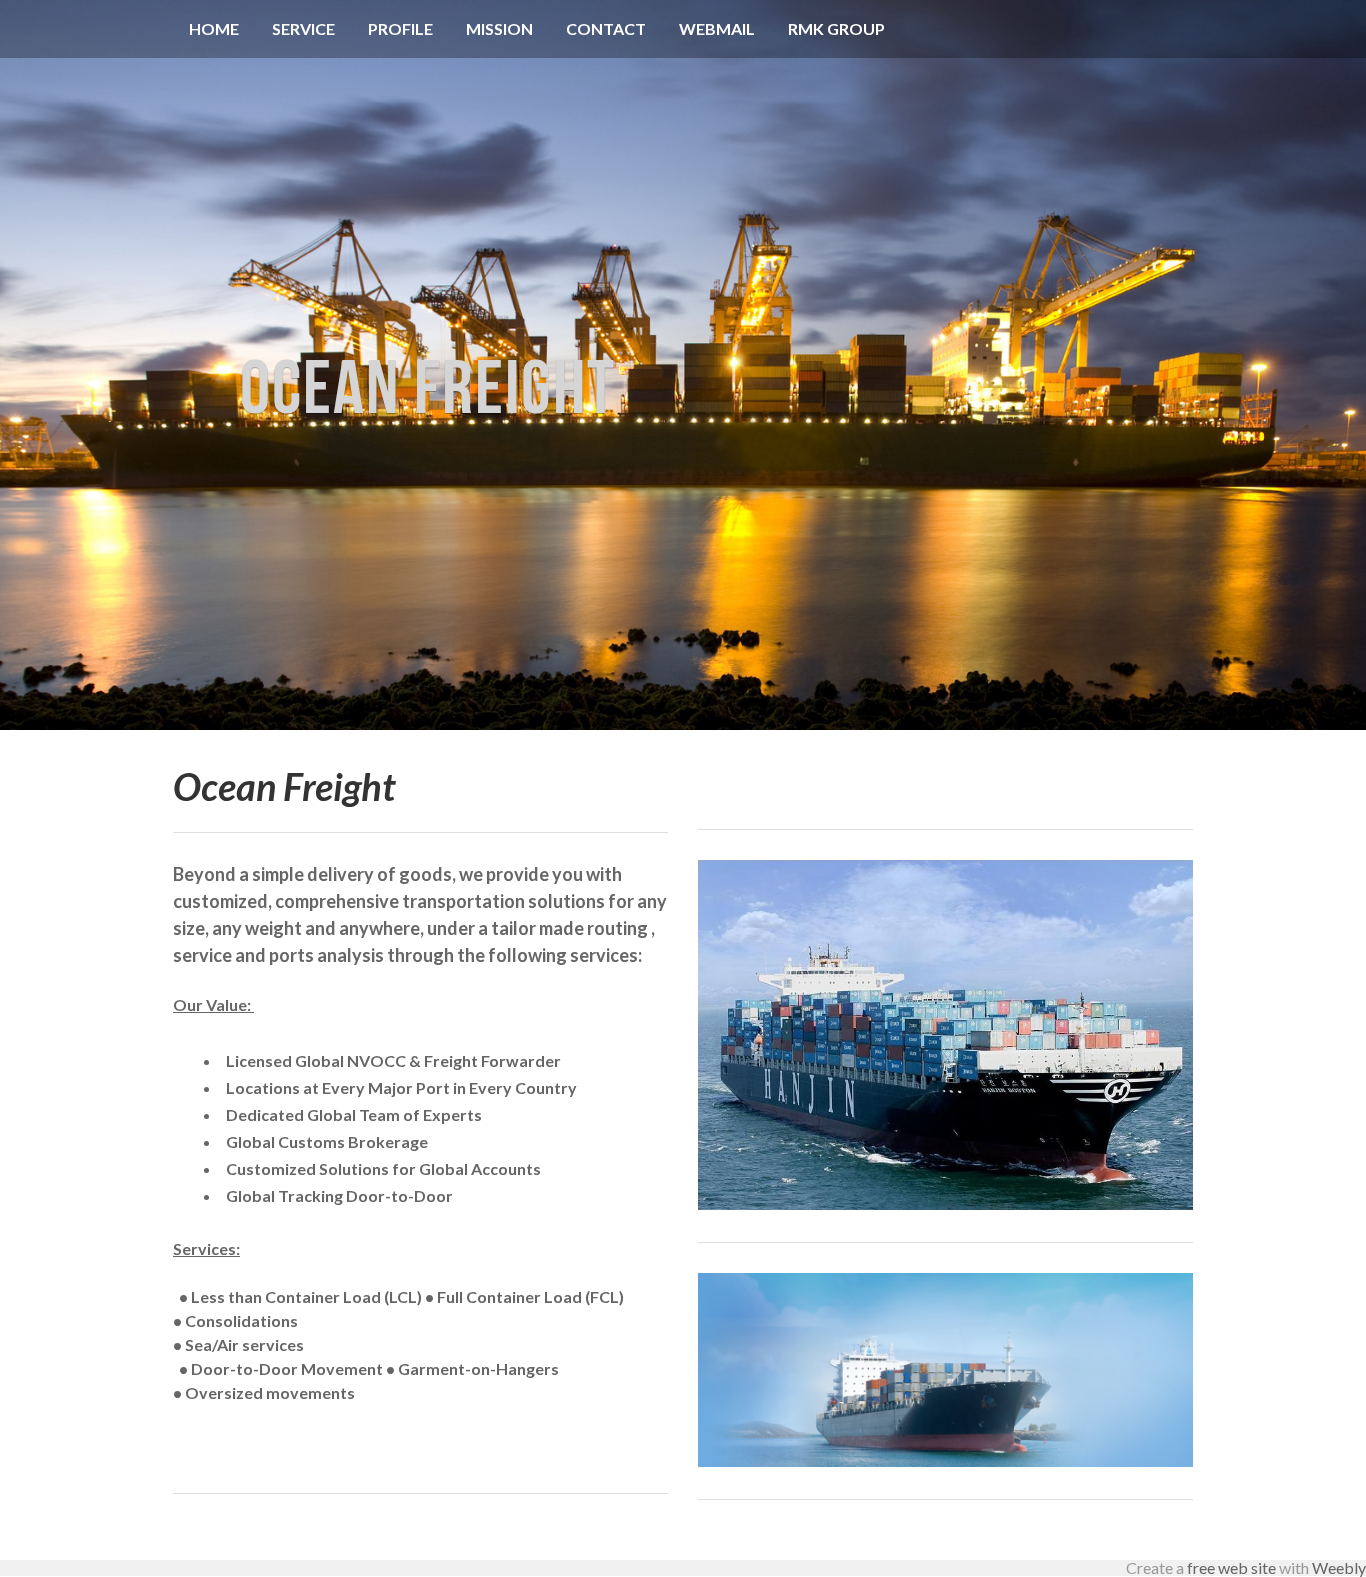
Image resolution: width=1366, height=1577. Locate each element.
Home (214, 28)
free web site (1231, 1567)
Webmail (717, 28)
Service (303, 28)
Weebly (1339, 1567)
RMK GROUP (836, 28)
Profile (400, 28)
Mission (499, 28)
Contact (606, 28)
